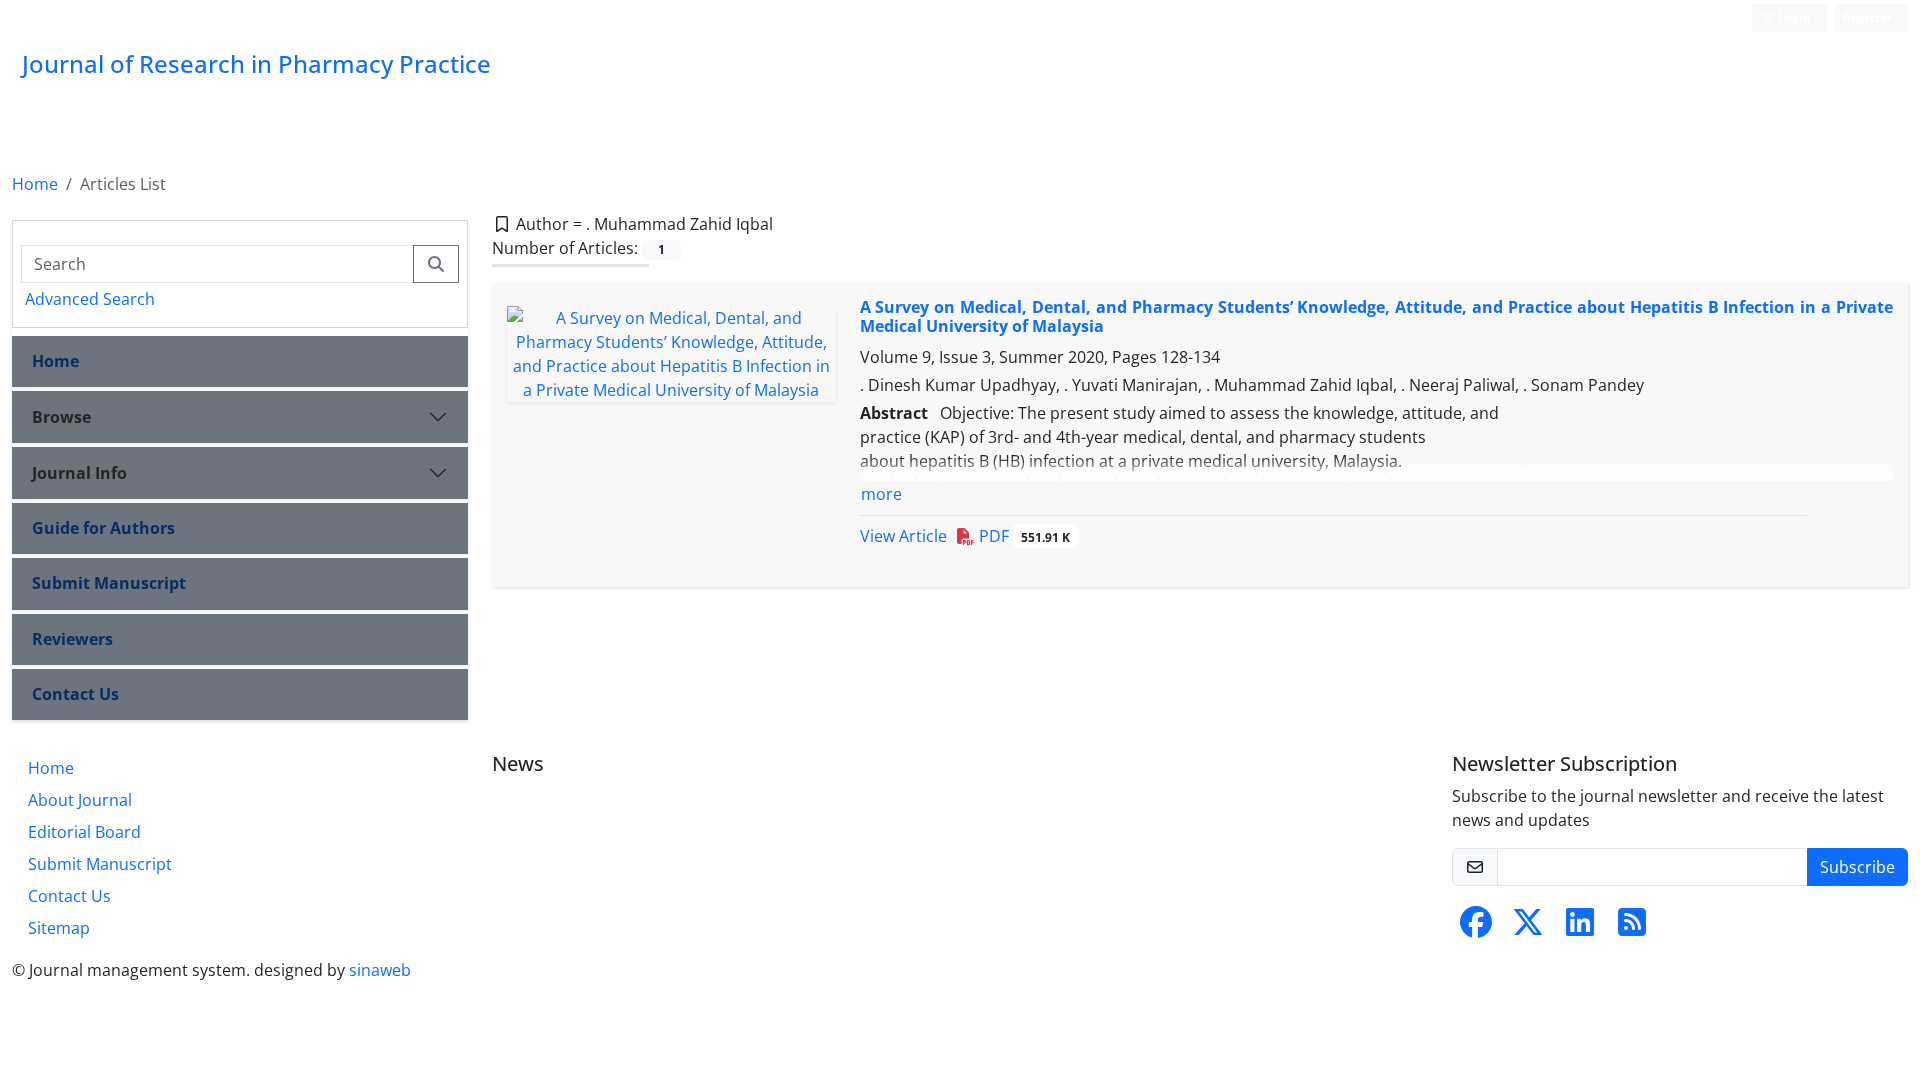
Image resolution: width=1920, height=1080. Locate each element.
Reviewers (72, 639)
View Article (903, 536)
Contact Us (75, 694)
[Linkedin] (1580, 928)
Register (1867, 17)
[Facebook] (1476, 928)
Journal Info (79, 473)
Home (35, 184)
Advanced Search (90, 299)
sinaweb (380, 970)
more (881, 494)
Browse (61, 417)
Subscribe (1857, 867)
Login (1793, 17)
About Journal (80, 800)
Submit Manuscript (109, 583)
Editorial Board (84, 832)
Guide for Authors (103, 528)
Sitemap (59, 928)
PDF (1022, 536)
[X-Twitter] (1528, 928)
